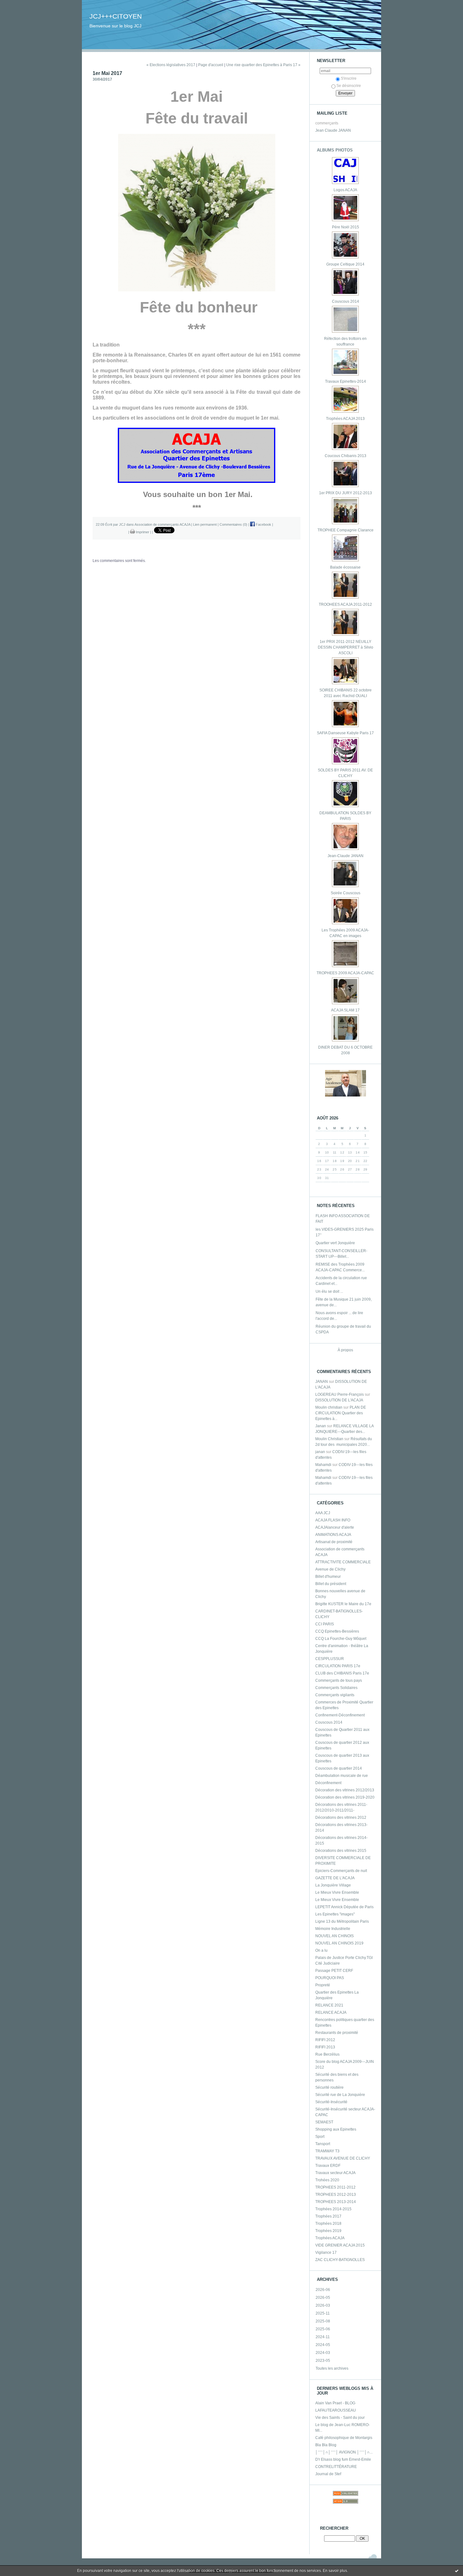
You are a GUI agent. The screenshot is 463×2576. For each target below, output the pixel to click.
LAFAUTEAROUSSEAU (336, 2410)
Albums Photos (335, 150)
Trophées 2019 (328, 2231)
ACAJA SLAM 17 (345, 1010)
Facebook (263, 524)
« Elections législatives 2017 (171, 65)
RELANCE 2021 (329, 2005)
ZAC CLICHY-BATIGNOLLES (340, 2260)
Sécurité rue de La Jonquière (340, 2095)
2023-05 (323, 2361)
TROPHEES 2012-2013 (336, 2195)
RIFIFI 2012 (325, 2040)
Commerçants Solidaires (336, 1688)
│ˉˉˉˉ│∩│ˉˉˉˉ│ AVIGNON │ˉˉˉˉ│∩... (344, 2452)
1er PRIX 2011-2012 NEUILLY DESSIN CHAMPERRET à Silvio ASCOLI (346, 647)
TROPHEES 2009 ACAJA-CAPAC (345, 973)
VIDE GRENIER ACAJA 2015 (340, 2245)
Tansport (323, 2144)
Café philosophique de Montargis (344, 2438)
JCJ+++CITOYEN (116, 16)
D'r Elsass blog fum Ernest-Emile (343, 2459)
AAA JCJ (323, 1513)
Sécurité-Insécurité (331, 2102)
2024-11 (323, 2337)
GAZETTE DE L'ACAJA (335, 1878)
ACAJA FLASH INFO (333, 1520)
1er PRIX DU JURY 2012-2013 (346, 493)
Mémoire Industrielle (333, 1929)
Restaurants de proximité (337, 2033)
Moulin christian (329, 1407)
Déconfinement (328, 1783)
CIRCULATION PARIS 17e (338, 1666)
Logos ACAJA (345, 190)
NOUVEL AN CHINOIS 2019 (339, 1943)
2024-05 (323, 2345)
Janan (321, 1426)
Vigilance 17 (326, 2253)
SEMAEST (324, 2122)
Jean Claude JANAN (333, 130)
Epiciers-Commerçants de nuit (341, 1871)
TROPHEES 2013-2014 (336, 2202)
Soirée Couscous (346, 893)
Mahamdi (323, 1465)
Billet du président (331, 1584)
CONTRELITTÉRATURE (336, 2467)
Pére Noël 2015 (346, 227)
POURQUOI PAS (330, 1978)
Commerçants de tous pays (339, 1680)
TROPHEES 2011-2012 (335, 2187)
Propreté (323, 1985)
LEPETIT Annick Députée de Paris (344, 1907)
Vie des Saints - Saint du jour (340, 2418)
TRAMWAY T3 (327, 2151)
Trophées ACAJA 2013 (345, 419)
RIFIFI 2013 (325, 2047)
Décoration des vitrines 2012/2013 (345, 1790)
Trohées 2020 (327, 2180)
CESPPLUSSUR (330, 1659)
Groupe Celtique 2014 (345, 264)
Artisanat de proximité (334, 1542)
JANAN (322, 1382)
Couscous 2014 (346, 301)
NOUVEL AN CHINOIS (334, 1936)
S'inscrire (349, 78)
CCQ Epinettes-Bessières (337, 1631)
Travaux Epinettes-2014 (346, 381)
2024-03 (323, 2353)
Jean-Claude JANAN (346, 856)
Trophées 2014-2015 (333, 2209)
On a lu (321, 1950)
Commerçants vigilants (335, 1695)
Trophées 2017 (328, 2216)
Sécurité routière (329, 2087)
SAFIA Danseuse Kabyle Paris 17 (345, 733)
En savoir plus (335, 2571)
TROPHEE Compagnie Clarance (346, 530)
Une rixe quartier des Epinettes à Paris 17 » (263, 65)
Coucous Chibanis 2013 (346, 456)
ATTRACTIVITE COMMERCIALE (343, 1562)
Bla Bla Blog (326, 2445)
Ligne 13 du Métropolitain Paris (342, 1921)
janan (320, 1452)
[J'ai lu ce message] (457, 2571)
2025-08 (323, 2321)
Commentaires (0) (233, 524)
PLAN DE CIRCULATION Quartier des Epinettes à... (341, 1413)
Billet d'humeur (328, 1577)
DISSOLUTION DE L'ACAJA (339, 1400)
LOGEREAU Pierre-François (340, 1394)
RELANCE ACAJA (331, 2012)
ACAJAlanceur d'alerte (335, 1527)
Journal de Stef (328, 2474)
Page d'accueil (211, 65)
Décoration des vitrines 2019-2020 (345, 1797)
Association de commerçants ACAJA (162, 524)
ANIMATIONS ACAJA (333, 1535)
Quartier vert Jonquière (335, 1243)
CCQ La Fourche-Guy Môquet (341, 1639)
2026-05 (323, 2298)
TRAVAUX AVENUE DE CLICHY (343, 2158)
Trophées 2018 (328, 2224)
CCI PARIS (325, 1624)
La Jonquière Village (333, 1885)
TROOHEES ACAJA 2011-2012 (345, 604)
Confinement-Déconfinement (340, 1715)
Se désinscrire (349, 86)
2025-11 (323, 2313)
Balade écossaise (345, 567)
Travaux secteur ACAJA (335, 2173)
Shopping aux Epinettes (336, 2129)
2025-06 (323, 2329)
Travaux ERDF (328, 2166)
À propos (345, 1350)
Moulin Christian (329, 1439)
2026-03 (323, 2305)
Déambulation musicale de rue (342, 1776)
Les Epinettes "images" (335, 1914)
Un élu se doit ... (329, 1291)
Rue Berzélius (327, 2054)
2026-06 (323, 2290)
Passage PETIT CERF (334, 1971)
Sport (320, 2137)
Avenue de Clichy (330, 1569)
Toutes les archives (332, 2368)
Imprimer (142, 532)
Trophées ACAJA (330, 2238)
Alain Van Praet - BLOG (335, 2403)
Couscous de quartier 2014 (339, 1768)
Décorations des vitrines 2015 (341, 1851)
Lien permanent (205, 524)
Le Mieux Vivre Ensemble (337, 1892)
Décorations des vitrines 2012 (341, 1818)
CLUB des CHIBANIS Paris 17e (342, 1673)
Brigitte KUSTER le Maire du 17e (343, 1604)
